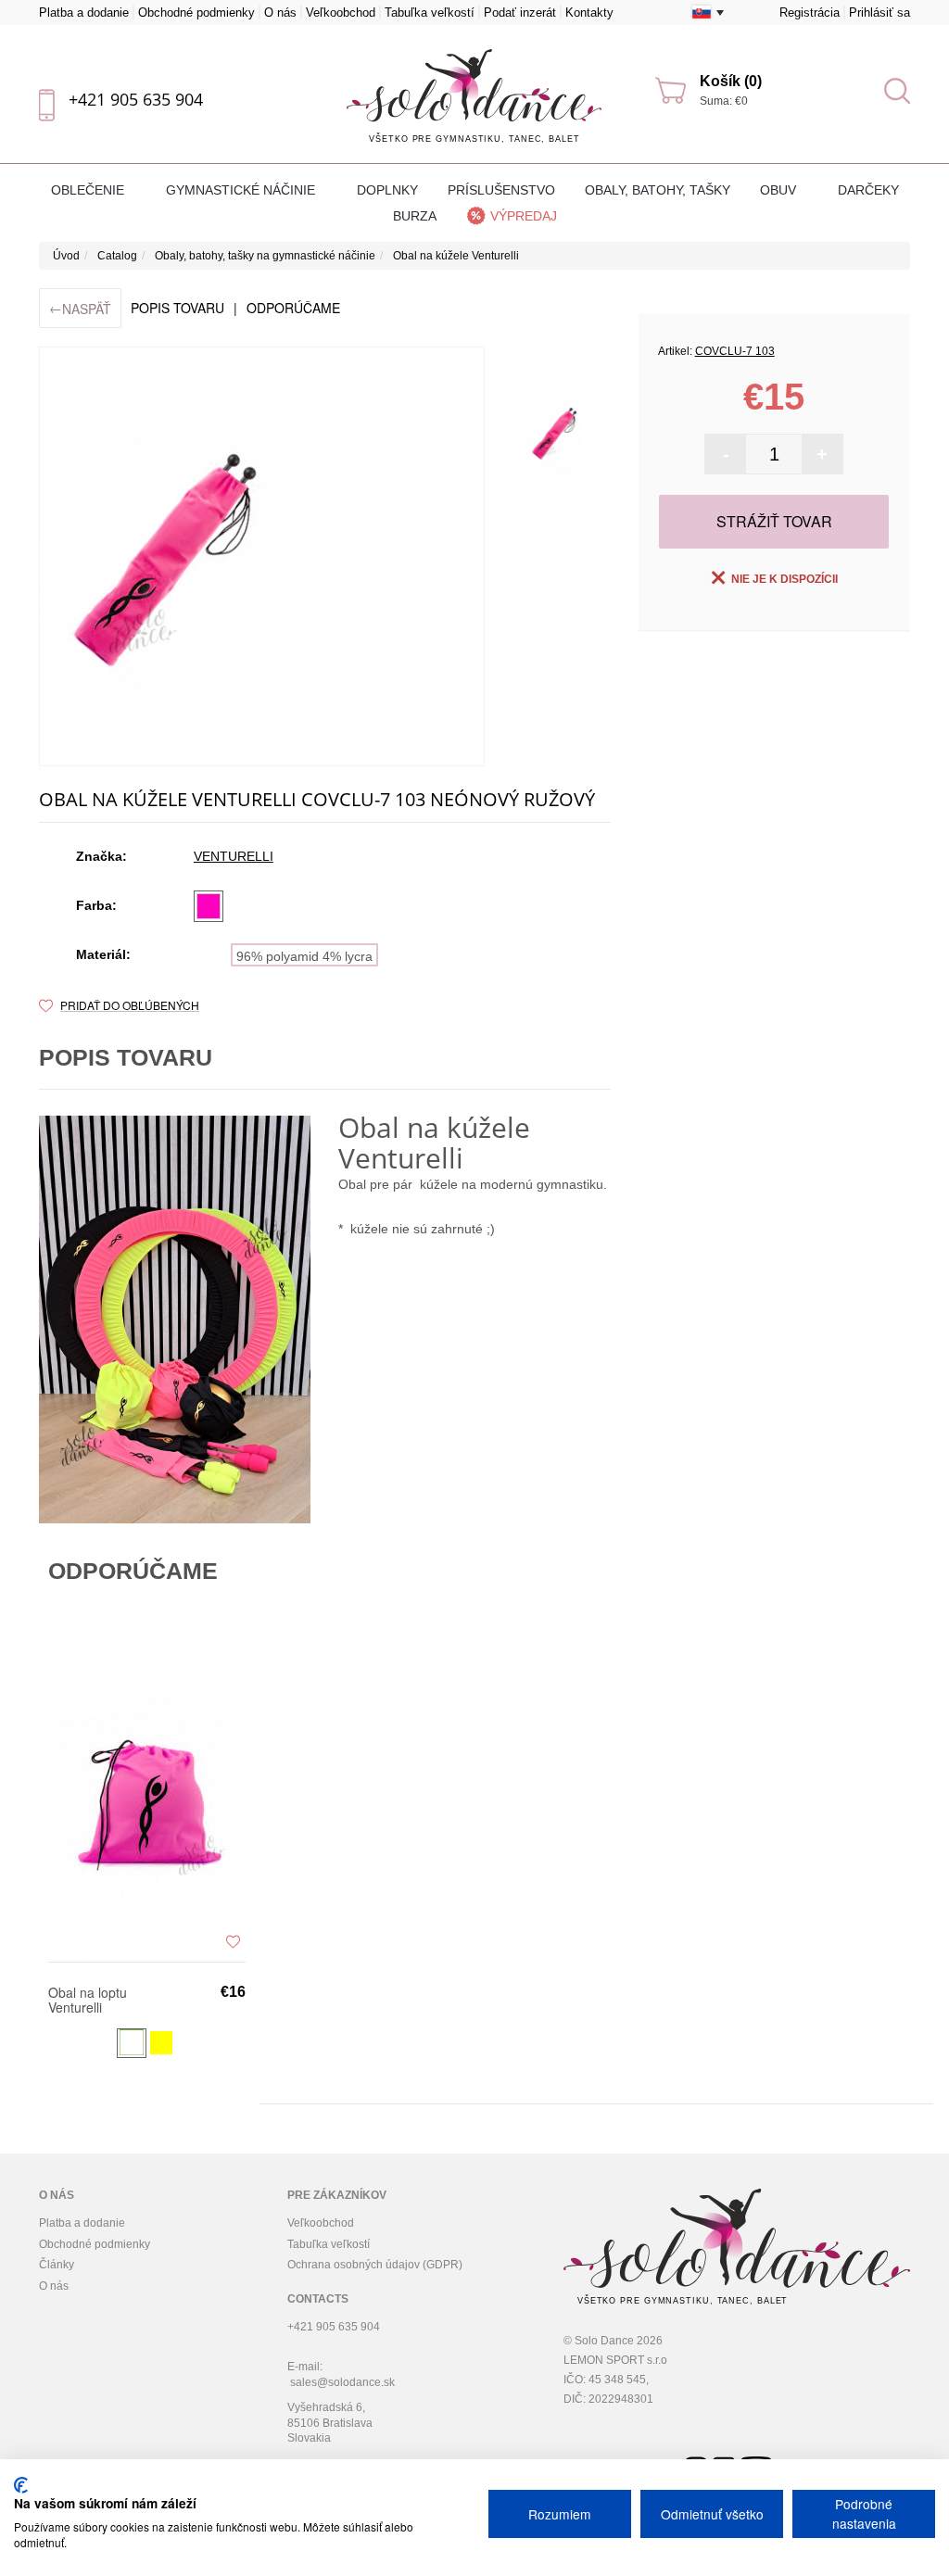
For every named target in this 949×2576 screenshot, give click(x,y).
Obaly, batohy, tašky (658, 190)
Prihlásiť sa (879, 13)
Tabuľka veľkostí (430, 13)
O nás (280, 13)
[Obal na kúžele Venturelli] (262, 556)
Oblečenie (89, 190)
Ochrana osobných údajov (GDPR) (375, 2265)
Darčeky (868, 190)
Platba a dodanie (84, 13)
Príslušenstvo (501, 190)
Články (57, 2265)
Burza (415, 216)
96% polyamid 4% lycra (304, 956)
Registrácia (810, 13)
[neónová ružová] (209, 906)
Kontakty (589, 13)
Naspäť (80, 308)
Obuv (780, 190)
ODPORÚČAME (293, 308)
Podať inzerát (520, 13)
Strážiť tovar (774, 521)
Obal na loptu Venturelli (88, 2000)
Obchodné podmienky (196, 13)
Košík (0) (731, 81)
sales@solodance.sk (342, 2382)
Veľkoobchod (341, 13)
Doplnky (387, 190)
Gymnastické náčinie (242, 190)
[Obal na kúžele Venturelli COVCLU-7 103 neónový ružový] (553, 433)
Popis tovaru (177, 308)
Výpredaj (524, 216)
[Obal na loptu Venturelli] (147, 1805)
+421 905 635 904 (136, 99)
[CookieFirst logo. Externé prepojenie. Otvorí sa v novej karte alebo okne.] (21, 2485)
